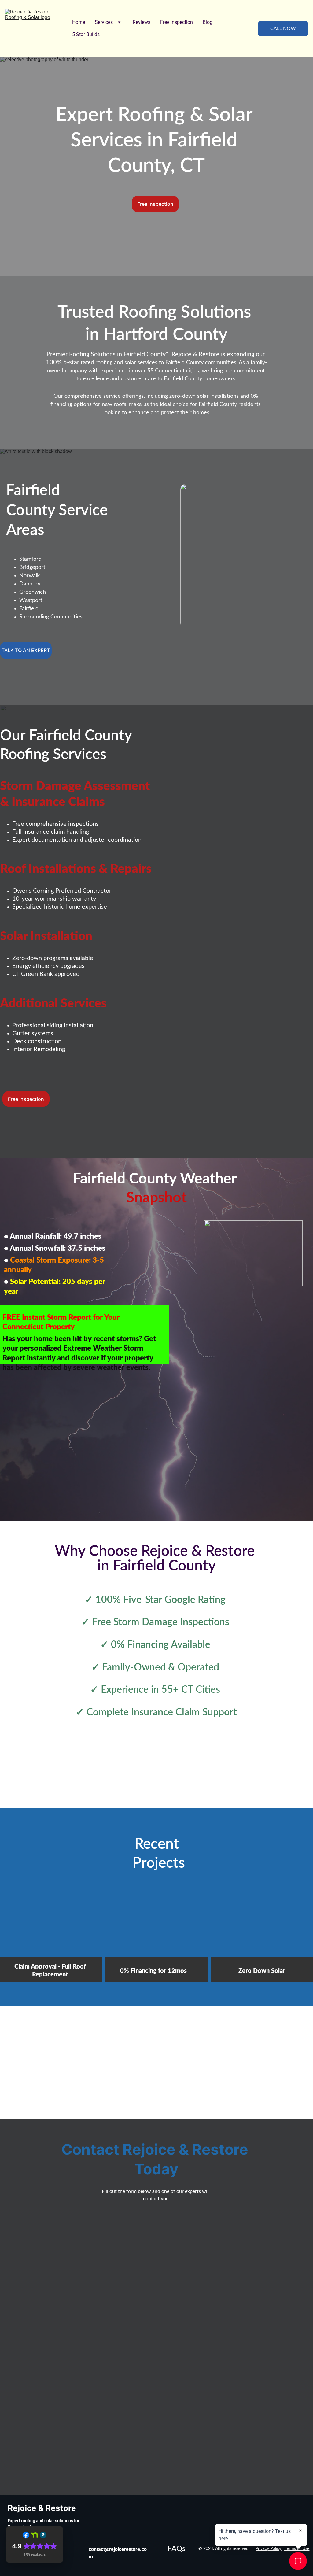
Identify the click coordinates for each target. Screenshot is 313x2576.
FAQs (176, 2549)
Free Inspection (177, 22)
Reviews (142, 22)
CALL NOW (283, 28)
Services (104, 22)
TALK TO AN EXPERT (26, 650)
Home (79, 22)
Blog (208, 22)
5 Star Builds (86, 34)
